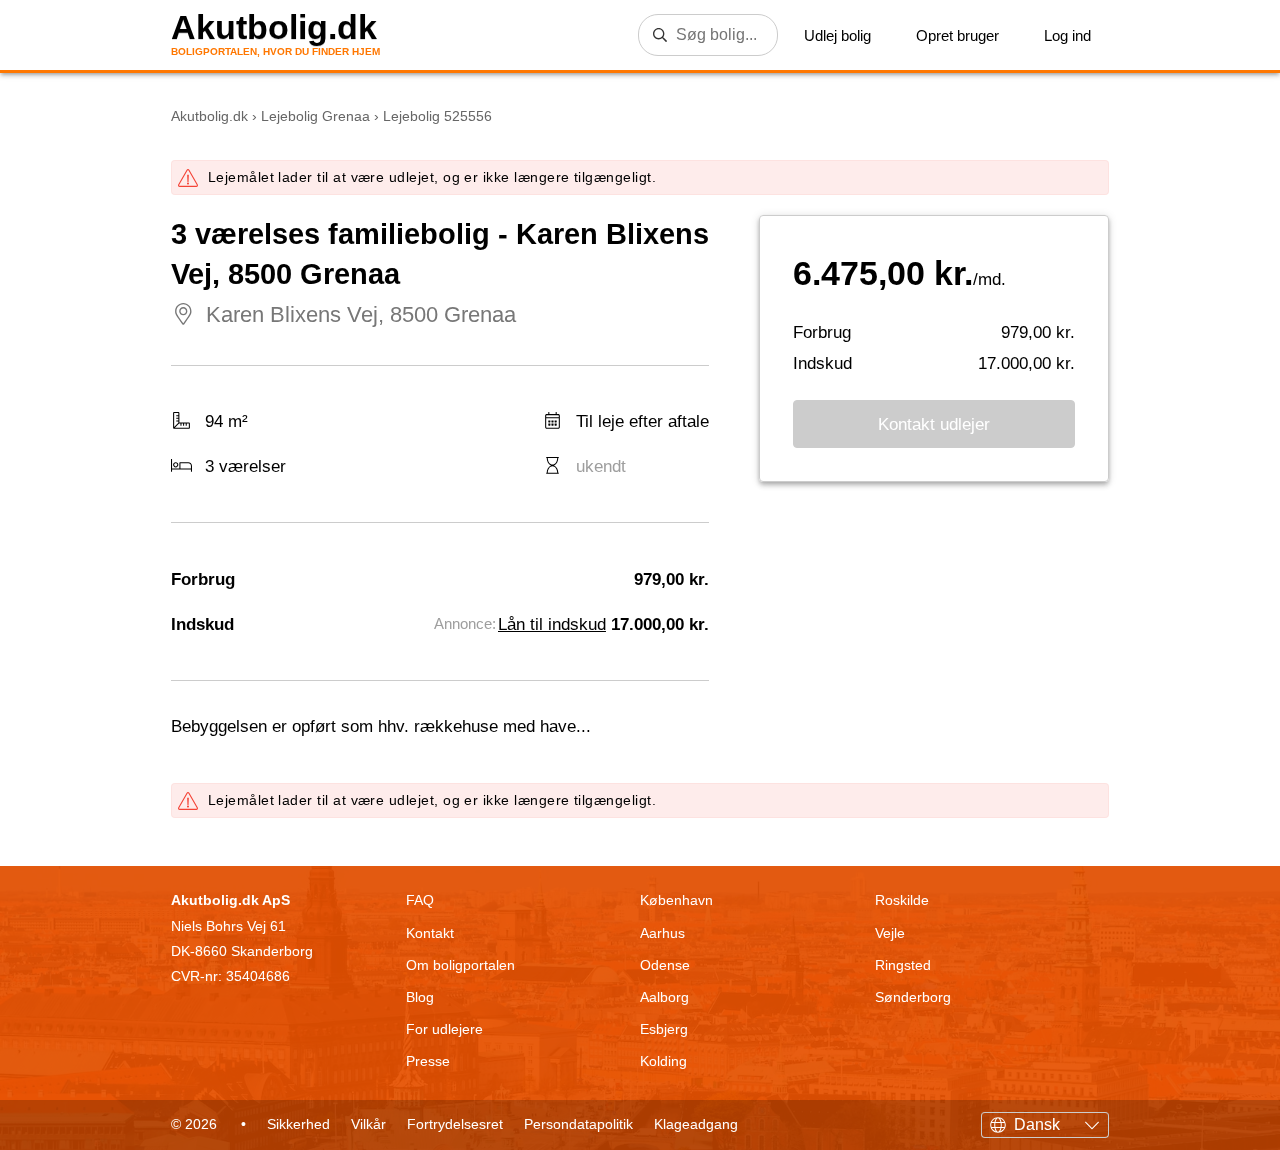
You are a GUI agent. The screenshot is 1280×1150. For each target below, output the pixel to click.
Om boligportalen (460, 965)
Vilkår (368, 1124)
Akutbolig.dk (274, 27)
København (676, 900)
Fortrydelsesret (455, 1124)
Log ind (1067, 35)
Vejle (890, 933)
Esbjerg (664, 1029)
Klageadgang (696, 1124)
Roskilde (902, 900)
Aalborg (664, 997)
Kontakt (430, 933)
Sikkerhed (298, 1124)
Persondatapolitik (578, 1124)
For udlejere (444, 1029)
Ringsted (903, 965)
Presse (428, 1061)
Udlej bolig (837, 35)
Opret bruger (957, 35)
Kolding (663, 1061)
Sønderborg (913, 997)
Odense (665, 965)
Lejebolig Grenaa (315, 116)
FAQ (420, 900)
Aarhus (662, 933)
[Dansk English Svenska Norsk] (1045, 1122)
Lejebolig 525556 (437, 116)
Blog (420, 997)
